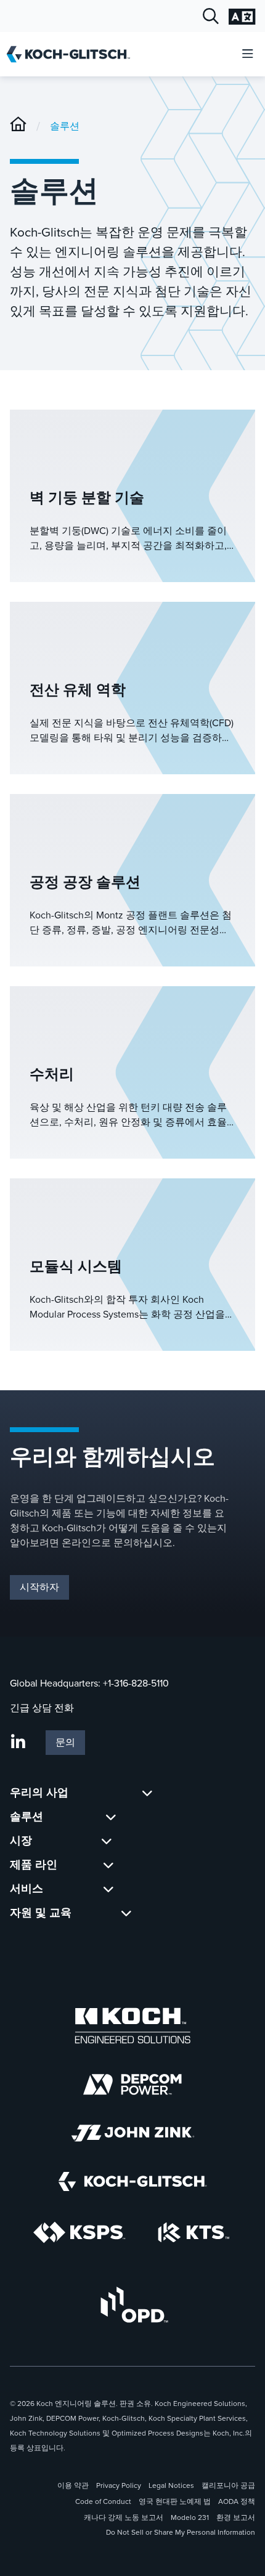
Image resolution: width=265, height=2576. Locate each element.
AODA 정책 (237, 2501)
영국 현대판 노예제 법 (175, 2501)
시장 (21, 1841)
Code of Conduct (103, 2501)
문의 (65, 1742)
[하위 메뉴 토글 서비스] (108, 1889)
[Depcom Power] (132, 2084)
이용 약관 (73, 2485)
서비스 (26, 1889)
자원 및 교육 (41, 1913)
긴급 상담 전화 (42, 1708)
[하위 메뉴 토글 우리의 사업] (147, 1793)
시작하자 (39, 1587)
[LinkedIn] (18, 1743)
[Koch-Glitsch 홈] (72, 54)
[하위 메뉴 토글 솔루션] (111, 1817)
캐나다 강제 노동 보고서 (124, 2517)
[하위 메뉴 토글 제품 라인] (108, 1865)
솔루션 (65, 126)
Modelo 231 (190, 2517)
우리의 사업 (39, 1792)
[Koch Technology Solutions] (194, 2233)
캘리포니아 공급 (228, 2485)
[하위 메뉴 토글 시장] (107, 1841)
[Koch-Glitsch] (18, 126)
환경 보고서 (236, 2517)
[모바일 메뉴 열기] (248, 55)
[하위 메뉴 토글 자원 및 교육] (126, 1913)
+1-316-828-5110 (136, 1683)
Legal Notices (171, 2485)
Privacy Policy (119, 2485)
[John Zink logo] (133, 2133)
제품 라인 (34, 1865)
